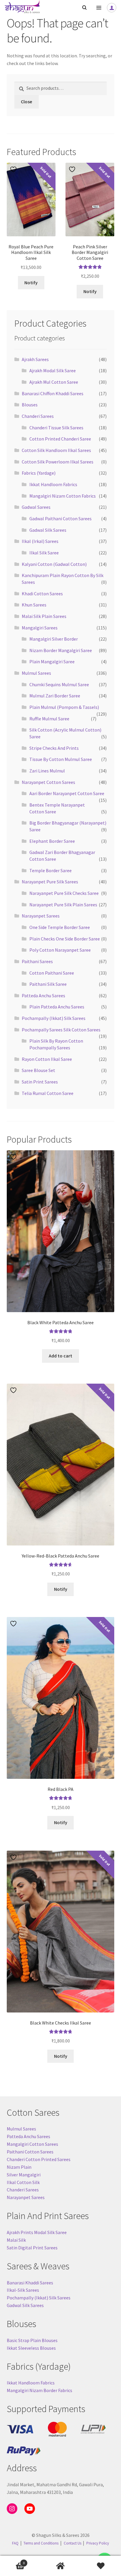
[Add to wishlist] (14, 169)
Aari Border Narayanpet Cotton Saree (67, 793)
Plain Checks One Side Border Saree (65, 939)
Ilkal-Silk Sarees (23, 2290)
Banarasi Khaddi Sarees (30, 2283)
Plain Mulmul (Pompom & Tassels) (64, 707)
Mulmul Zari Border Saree (55, 696)
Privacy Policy (98, 2543)
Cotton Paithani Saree (52, 973)
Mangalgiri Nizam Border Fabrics (40, 2390)
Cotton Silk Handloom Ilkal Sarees (56, 450)
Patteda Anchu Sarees (43, 996)
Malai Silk (16, 2240)
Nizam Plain (19, 2167)
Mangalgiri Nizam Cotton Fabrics (63, 496)
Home (60, 2566)
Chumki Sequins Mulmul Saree (59, 684)
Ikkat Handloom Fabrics (53, 484)
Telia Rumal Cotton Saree (48, 1093)
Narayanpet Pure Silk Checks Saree (64, 893)
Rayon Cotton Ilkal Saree (47, 1059)
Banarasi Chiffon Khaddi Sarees (53, 393)
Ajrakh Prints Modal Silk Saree (37, 2232)
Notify (31, 282)
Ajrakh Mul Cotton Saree (54, 382)
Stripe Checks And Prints (54, 748)
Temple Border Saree (51, 870)
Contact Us (73, 2543)
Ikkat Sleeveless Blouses (31, 2348)
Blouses (30, 405)
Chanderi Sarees (38, 416)
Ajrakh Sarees (35, 359)
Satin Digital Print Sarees (32, 2248)
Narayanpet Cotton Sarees (48, 782)
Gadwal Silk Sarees (48, 530)
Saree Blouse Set (38, 1070)
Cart (12, 2561)
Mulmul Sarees (36, 673)
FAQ (15, 2543)
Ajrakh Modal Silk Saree (53, 370)
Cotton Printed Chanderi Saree (60, 439)
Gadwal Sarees (36, 507)
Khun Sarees (34, 605)
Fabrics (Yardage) (39, 473)
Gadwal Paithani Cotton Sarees (60, 518)
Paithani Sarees (37, 961)
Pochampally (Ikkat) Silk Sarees (54, 1018)
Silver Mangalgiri (24, 2175)
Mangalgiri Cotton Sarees (32, 2144)
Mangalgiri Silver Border (54, 639)
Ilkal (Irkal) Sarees (40, 541)
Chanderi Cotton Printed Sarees (39, 2159)
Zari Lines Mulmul (47, 771)
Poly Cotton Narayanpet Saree (60, 950)
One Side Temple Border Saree (60, 927)
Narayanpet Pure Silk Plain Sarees (63, 905)
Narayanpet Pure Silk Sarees (50, 882)
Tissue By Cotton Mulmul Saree (61, 759)
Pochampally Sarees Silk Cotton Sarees (61, 1030)
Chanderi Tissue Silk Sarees (56, 428)
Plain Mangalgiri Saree (52, 662)
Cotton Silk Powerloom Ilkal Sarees (58, 462)
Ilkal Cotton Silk (23, 2182)
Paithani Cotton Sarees (30, 2152)
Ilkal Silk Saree (44, 553)
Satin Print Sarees (40, 1082)
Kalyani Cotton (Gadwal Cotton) (54, 564)
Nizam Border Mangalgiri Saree (61, 650)
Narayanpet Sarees (41, 916)
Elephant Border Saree (52, 841)
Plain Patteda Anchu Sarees (57, 1007)
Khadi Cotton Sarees (42, 594)
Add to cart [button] (60, 1356)
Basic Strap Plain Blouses (32, 2340)
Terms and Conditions (41, 2543)
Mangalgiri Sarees (40, 628)
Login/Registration (112, 8)
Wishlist (101, 2566)
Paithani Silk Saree (48, 984)
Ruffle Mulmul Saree (49, 719)
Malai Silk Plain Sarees (44, 616)
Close (26, 102)
